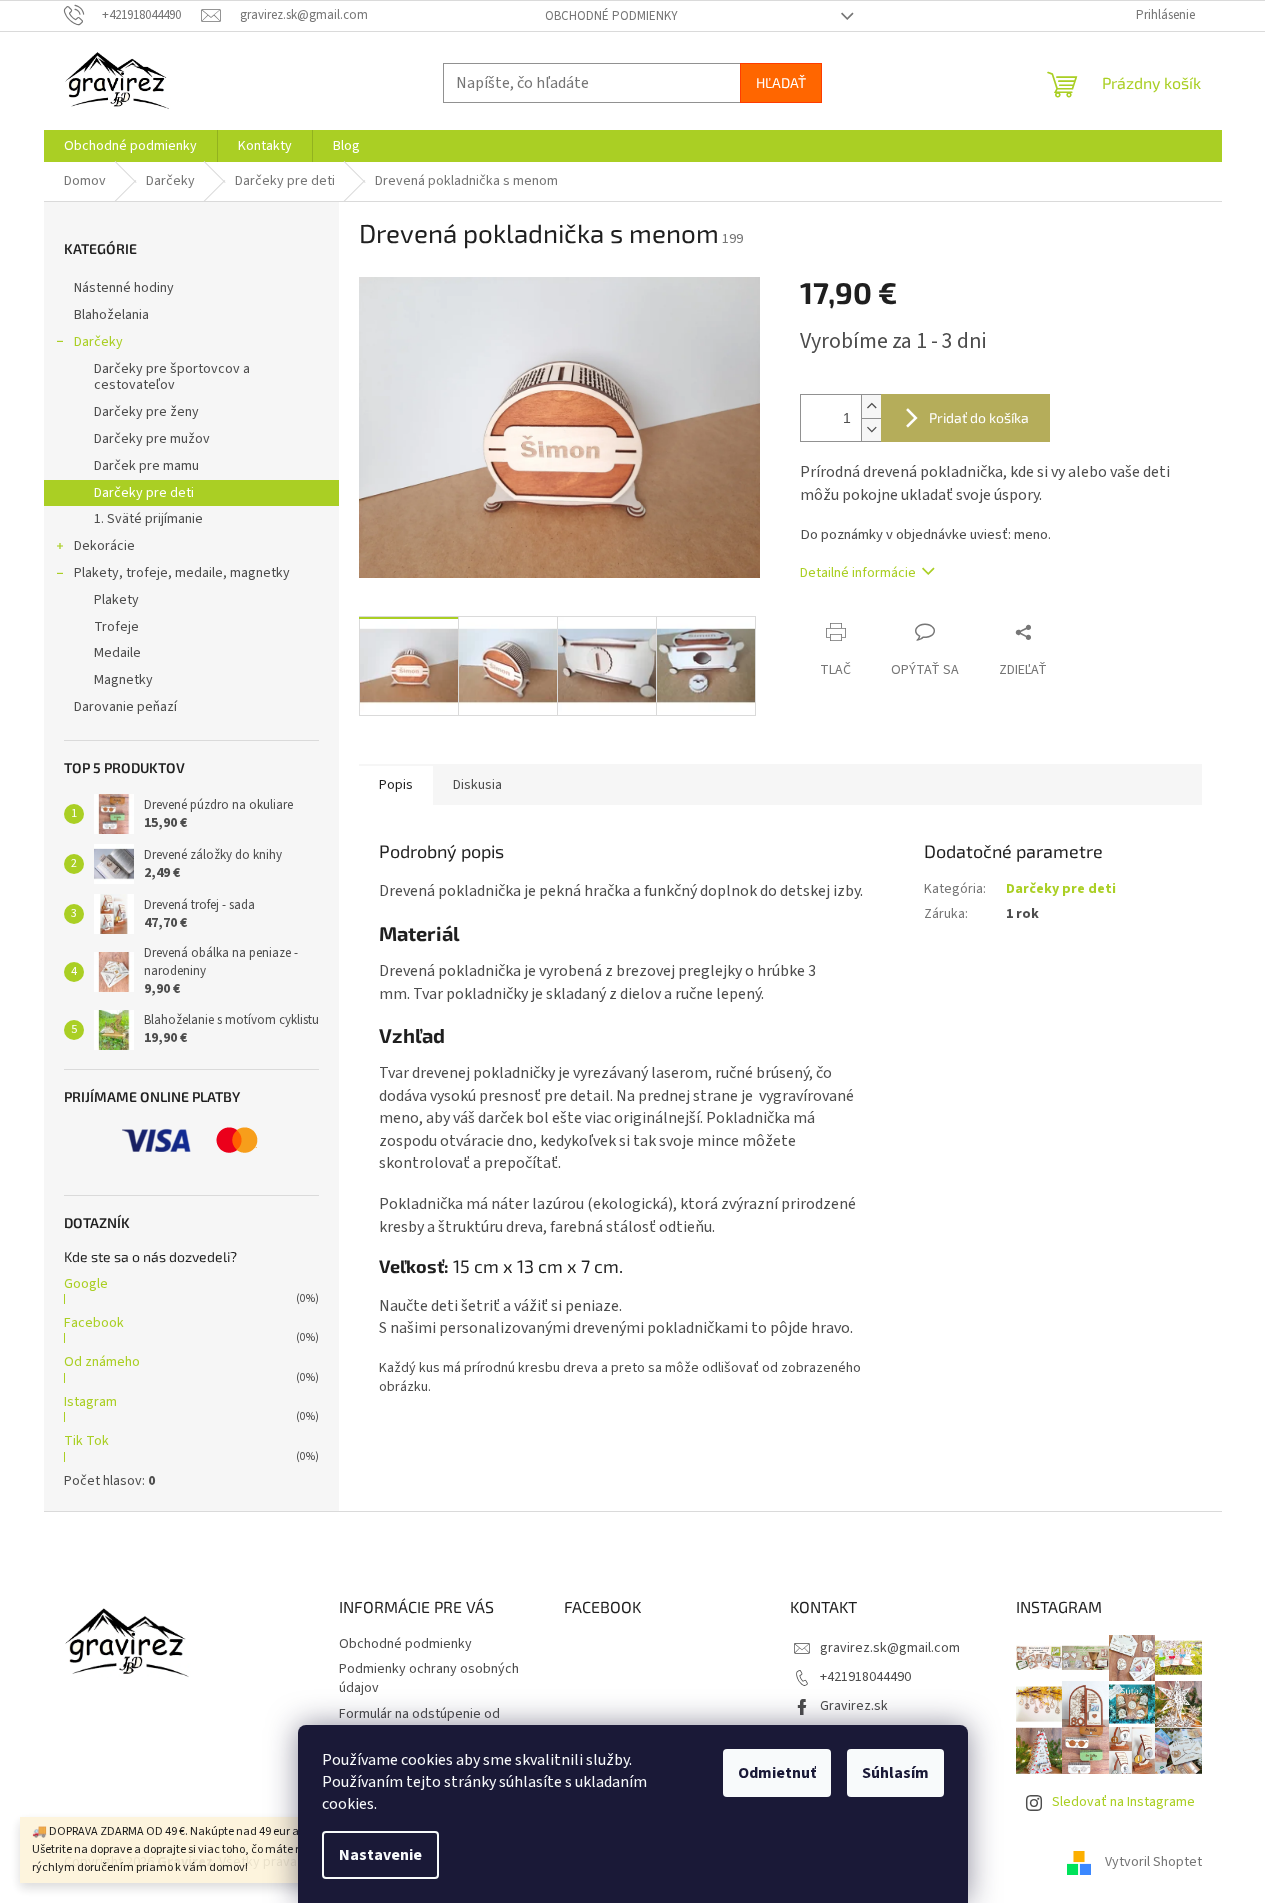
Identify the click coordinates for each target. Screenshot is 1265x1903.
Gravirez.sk (854, 1706)
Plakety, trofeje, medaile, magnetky (182, 573)
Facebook (94, 1323)
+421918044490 (865, 1677)
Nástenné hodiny (124, 288)
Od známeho (102, 1362)
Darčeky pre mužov (152, 439)
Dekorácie (104, 546)
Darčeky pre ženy (146, 412)
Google (86, 1284)
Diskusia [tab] (477, 785)
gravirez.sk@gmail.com (890, 1648)
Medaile (117, 653)
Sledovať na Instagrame (1123, 1802)
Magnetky (123, 680)
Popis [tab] (396, 785)
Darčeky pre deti (144, 493)
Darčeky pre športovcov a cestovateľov (172, 377)
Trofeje (116, 627)
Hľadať (781, 82)
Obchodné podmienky (611, 16)
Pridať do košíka (979, 417)
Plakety (116, 600)
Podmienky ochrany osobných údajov (429, 1678)
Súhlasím (895, 1773)
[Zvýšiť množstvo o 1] (871, 406)
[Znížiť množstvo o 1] (871, 429)
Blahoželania (111, 315)
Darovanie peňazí (125, 707)
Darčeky (98, 342)
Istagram (90, 1402)
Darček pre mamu (146, 466)
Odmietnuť (777, 1773)
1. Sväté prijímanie (148, 519)
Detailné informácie (858, 573)
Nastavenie (380, 1855)
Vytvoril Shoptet (1153, 1862)
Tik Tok (86, 1441)
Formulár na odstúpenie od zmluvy (419, 1723)
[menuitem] (130, 146)
